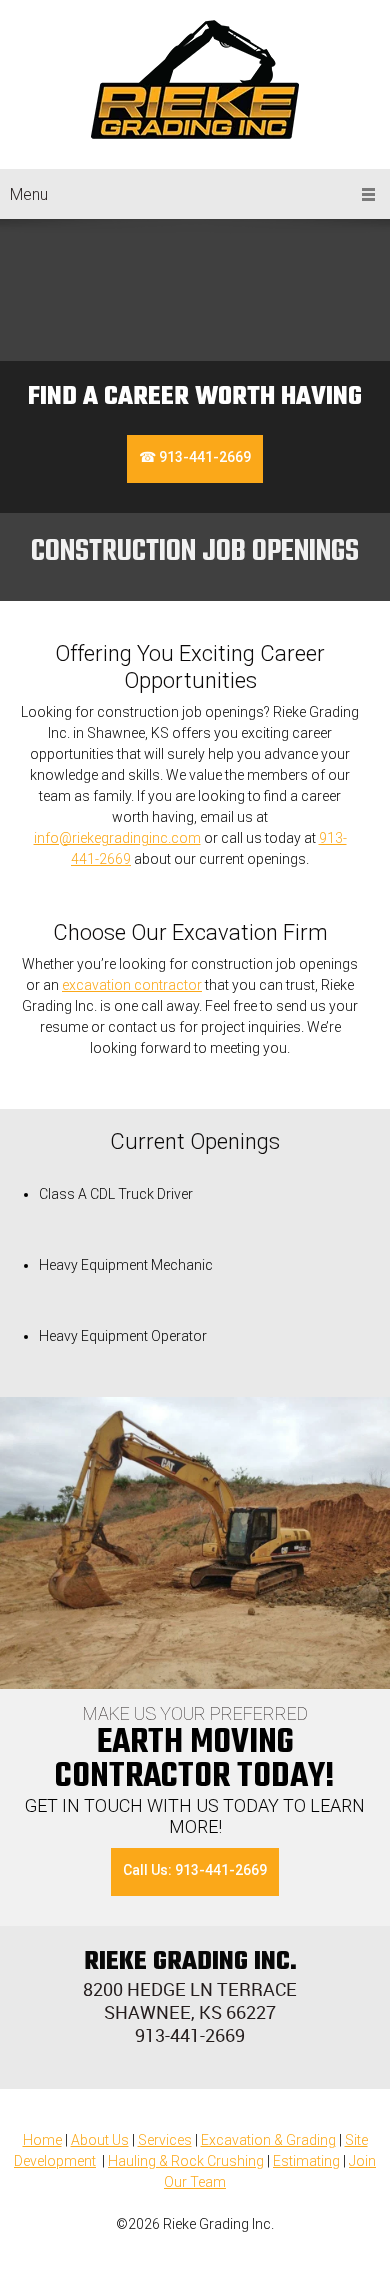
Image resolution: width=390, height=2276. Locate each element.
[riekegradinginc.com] (195, 79)
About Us (100, 2140)
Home (42, 2140)
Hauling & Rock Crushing (186, 2161)
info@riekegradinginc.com (117, 838)
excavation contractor (132, 985)
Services (165, 2140)
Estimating (306, 2161)
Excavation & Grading (268, 2140)
